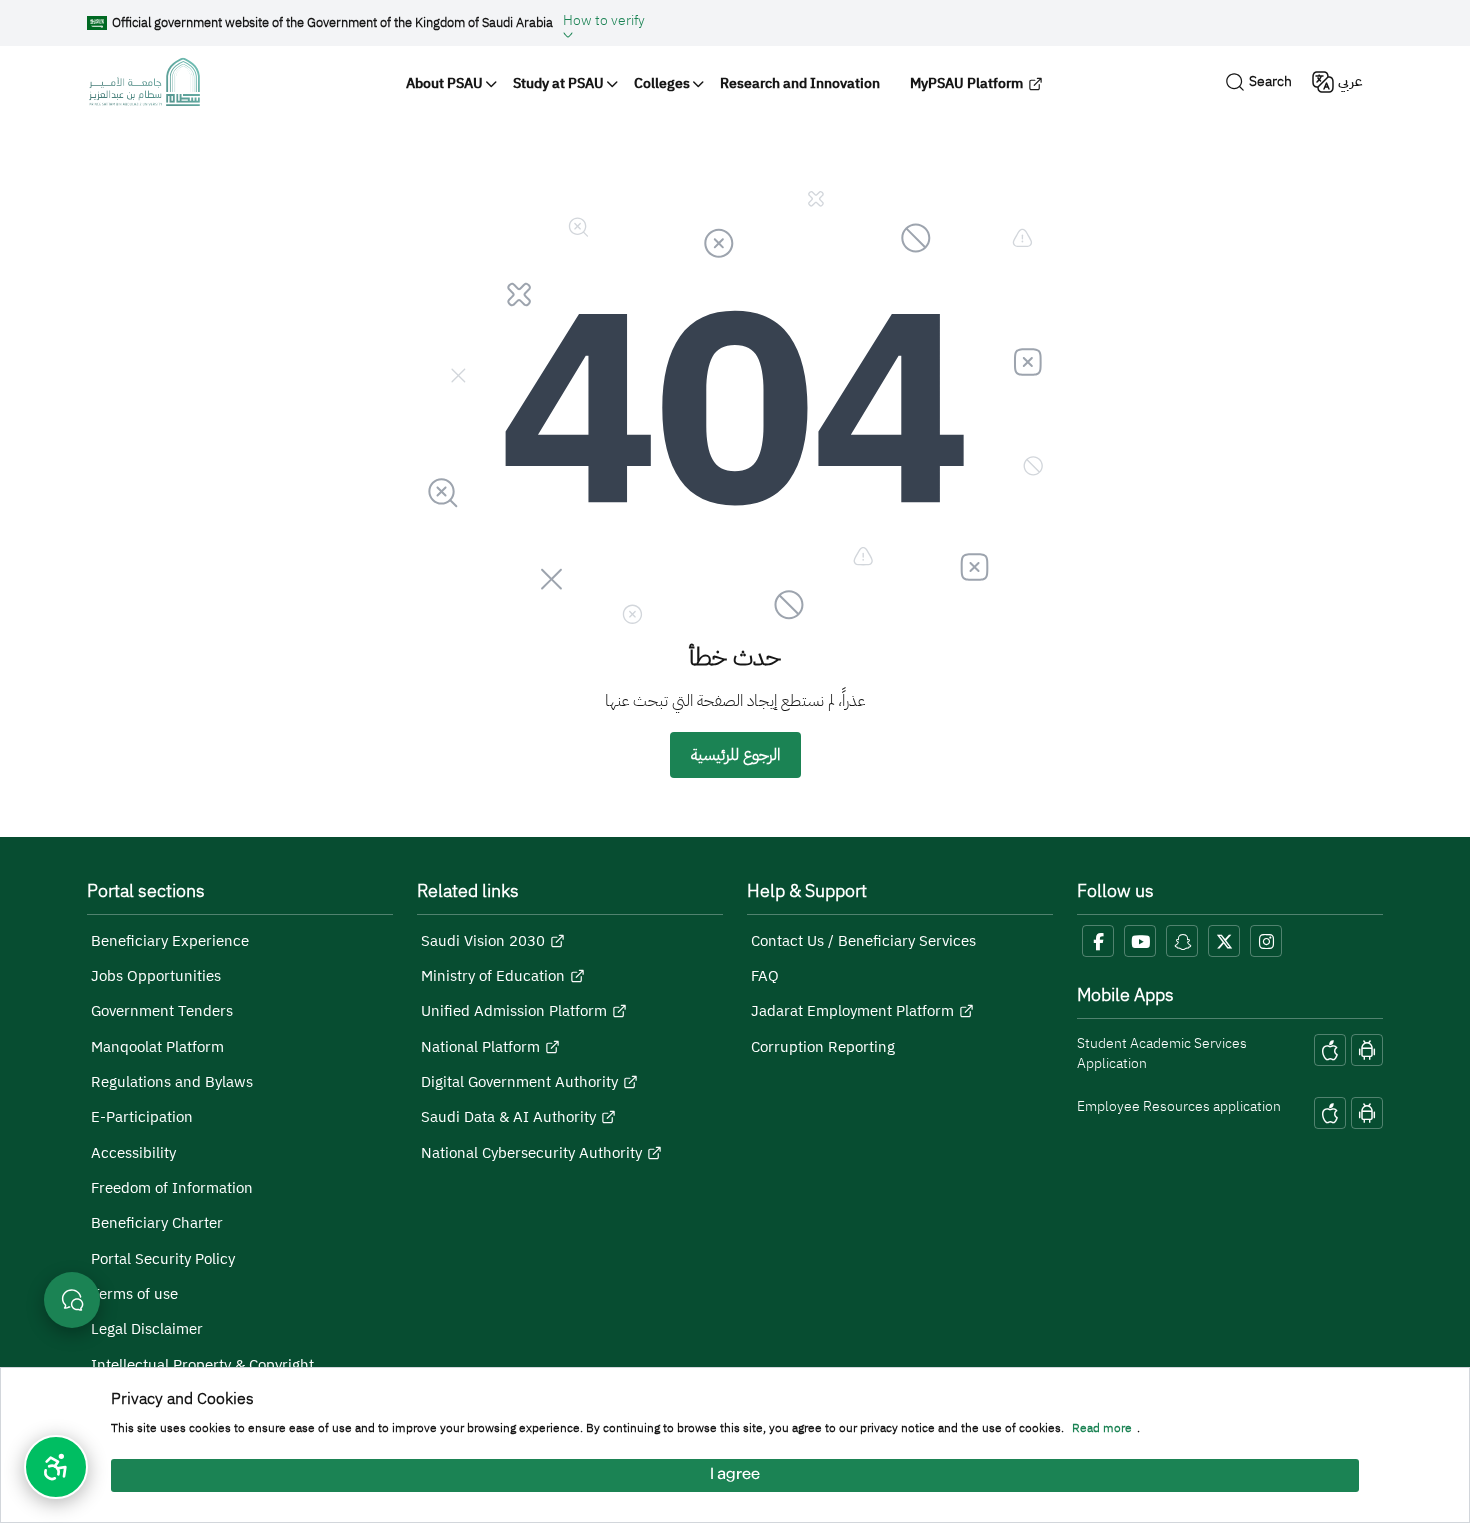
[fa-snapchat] (1182, 941)
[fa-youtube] (1140, 941)
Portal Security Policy (163, 1259)
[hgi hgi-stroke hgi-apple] (1330, 1050)
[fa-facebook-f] (1098, 941)
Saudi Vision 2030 (483, 941)
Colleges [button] (662, 83)
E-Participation (142, 1117)
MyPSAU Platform (966, 83)
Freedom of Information (172, 1188)
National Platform (480, 1047)
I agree (735, 1475)
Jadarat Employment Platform (852, 1011)
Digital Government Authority (519, 1082)
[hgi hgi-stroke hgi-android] (1367, 1050)
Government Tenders (162, 1011)
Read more (1102, 1429)
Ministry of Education (493, 976)
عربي (1350, 81)
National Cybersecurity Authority (531, 1153)
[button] (604, 23)
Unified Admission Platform (514, 1011)
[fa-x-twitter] (1224, 941)
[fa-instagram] (1266, 941)
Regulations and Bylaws (172, 1082)
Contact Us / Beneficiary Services (863, 941)
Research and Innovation (800, 83)
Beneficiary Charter (157, 1223)
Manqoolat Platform (157, 1047)
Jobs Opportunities (156, 976)
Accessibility (133, 1153)
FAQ (765, 976)
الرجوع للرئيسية (735, 755)
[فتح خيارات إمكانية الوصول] (56, 1467)
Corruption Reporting (823, 1047)
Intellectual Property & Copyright (202, 1365)
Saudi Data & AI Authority (508, 1117)
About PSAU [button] (444, 83)
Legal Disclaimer (147, 1329)
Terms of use (134, 1294)
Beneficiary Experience (170, 941)
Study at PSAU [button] (558, 83)
